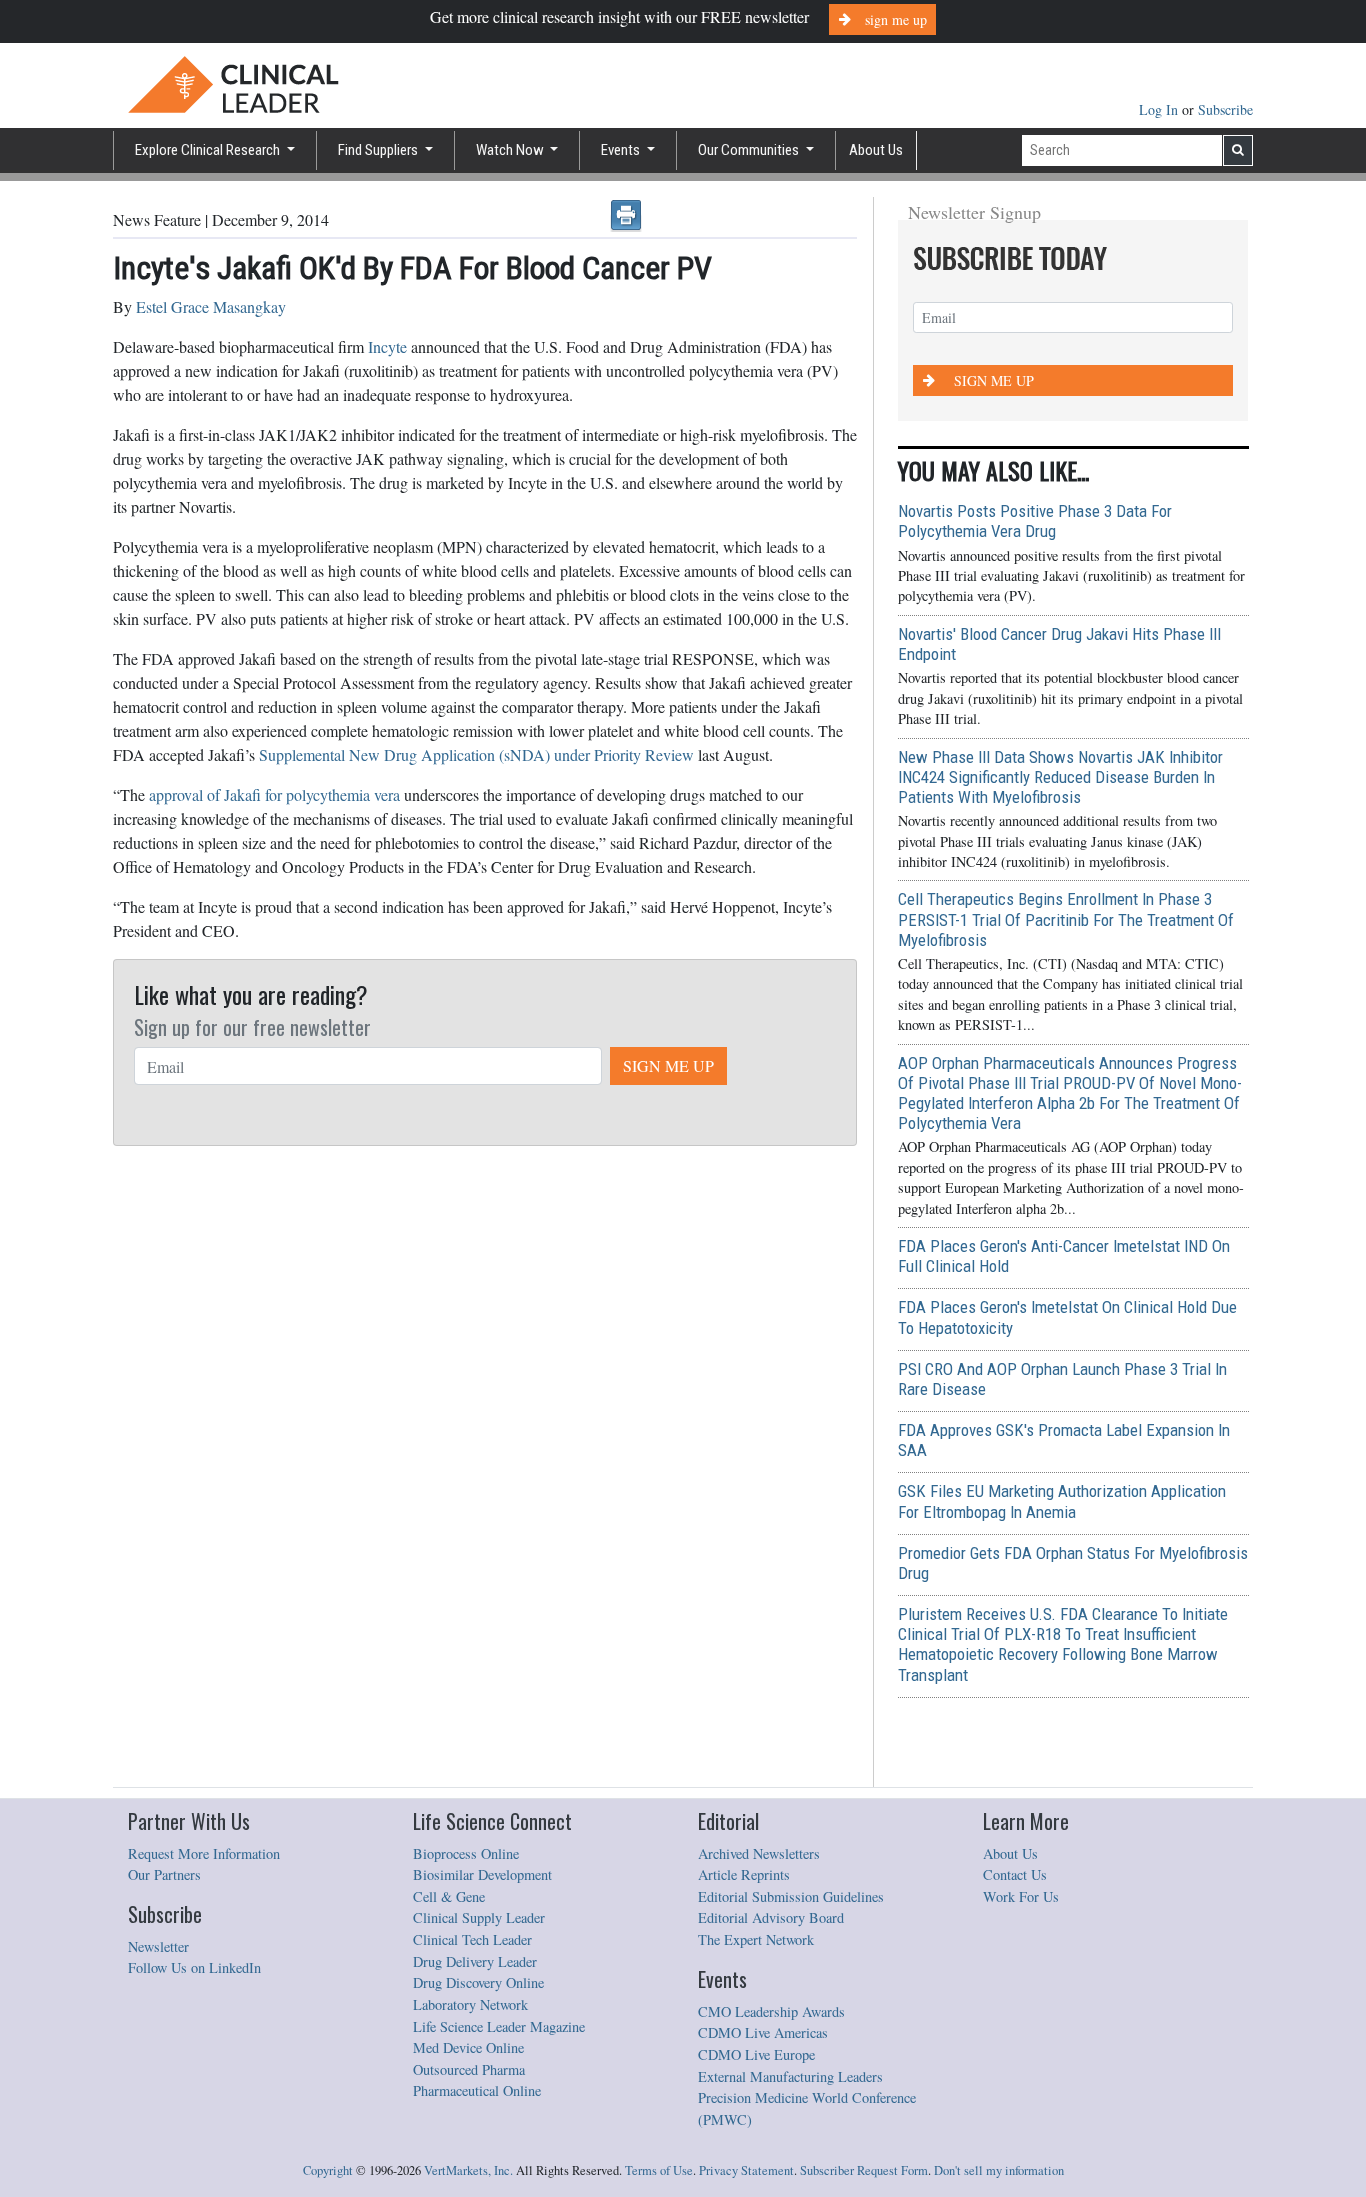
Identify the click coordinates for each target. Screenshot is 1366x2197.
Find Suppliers (379, 150)
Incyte (387, 346)
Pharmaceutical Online (477, 2090)
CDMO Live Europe (756, 2054)
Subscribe (1225, 109)
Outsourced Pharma (469, 2069)
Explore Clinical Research (209, 150)
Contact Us (1015, 1874)
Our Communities (750, 150)
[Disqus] (485, 1404)
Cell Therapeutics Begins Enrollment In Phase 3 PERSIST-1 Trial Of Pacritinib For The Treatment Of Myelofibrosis (1066, 919)
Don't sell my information (999, 2170)
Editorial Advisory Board (771, 1917)
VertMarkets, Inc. (468, 2170)
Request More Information (204, 1853)
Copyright (328, 2170)
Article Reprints (744, 1874)
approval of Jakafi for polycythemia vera (274, 794)
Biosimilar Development (482, 1874)
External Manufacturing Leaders (790, 2076)
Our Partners (164, 1874)
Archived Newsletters (759, 1853)
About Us (876, 150)
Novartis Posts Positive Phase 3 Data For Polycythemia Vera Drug (1035, 521)
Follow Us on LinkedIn (194, 1967)
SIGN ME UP (668, 1065)
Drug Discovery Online (478, 1982)
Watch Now (511, 150)
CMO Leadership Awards (771, 2011)
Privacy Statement (746, 2170)
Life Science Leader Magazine (499, 2026)
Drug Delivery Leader (475, 1961)
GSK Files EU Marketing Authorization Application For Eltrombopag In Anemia (1062, 1501)
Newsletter (158, 1946)
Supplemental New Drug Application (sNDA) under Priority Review (476, 754)
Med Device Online (468, 2047)
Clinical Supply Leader (479, 1917)
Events (622, 150)
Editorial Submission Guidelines (791, 1896)
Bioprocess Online (466, 1853)
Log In (1160, 109)
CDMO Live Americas (763, 2032)
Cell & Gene (449, 1896)
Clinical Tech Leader (472, 1939)
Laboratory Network (470, 2004)
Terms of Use (659, 2170)
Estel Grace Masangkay (211, 306)
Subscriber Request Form (864, 2170)
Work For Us (1021, 1896)
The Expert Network (756, 1939)
